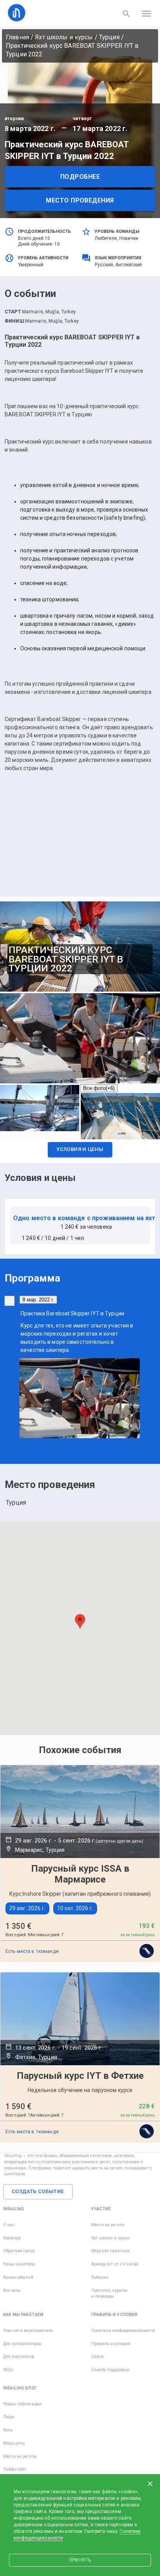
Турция (109, 37)
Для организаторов (22, 2344)
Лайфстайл (15, 2469)
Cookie (97, 2357)
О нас (9, 2225)
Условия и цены (80, 1149)
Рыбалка (100, 2277)
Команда (12, 2238)
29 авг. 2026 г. (27, 1908)
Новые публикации (22, 2404)
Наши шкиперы (19, 2264)
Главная (17, 37)
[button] (80, 1152)
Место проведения (80, 200)
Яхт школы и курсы (64, 37)
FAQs (8, 2370)
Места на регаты (108, 2225)
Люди (9, 2417)
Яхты (8, 2430)
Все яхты (12, 2290)
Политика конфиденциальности (123, 2331)
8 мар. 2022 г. (38, 1300)
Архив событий (18, 2277)
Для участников (19, 2357)
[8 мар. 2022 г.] (10, 1301)
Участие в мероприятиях (28, 2331)
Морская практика (110, 2251)
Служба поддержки (110, 2370)
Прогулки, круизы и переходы (109, 2294)
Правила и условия (111, 2344)
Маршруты (14, 2443)
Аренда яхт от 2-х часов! (115, 2264)
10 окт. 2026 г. (75, 1908)
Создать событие (38, 2191)
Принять (80, 2560)
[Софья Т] (147, 1951)
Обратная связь (19, 2251)
